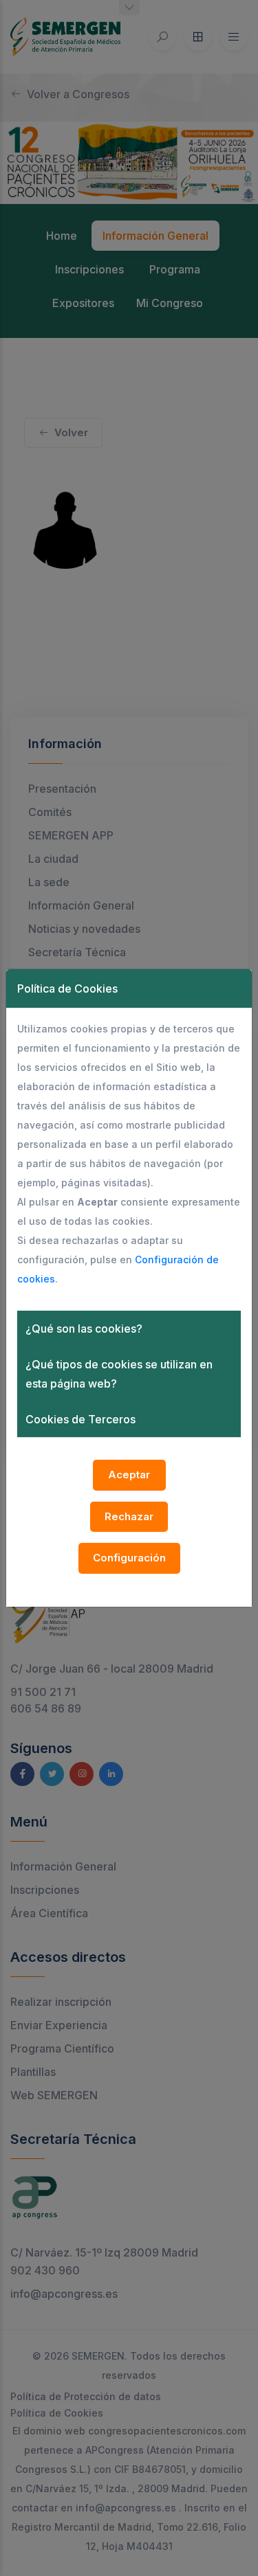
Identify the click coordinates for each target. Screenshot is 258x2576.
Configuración (129, 1558)
